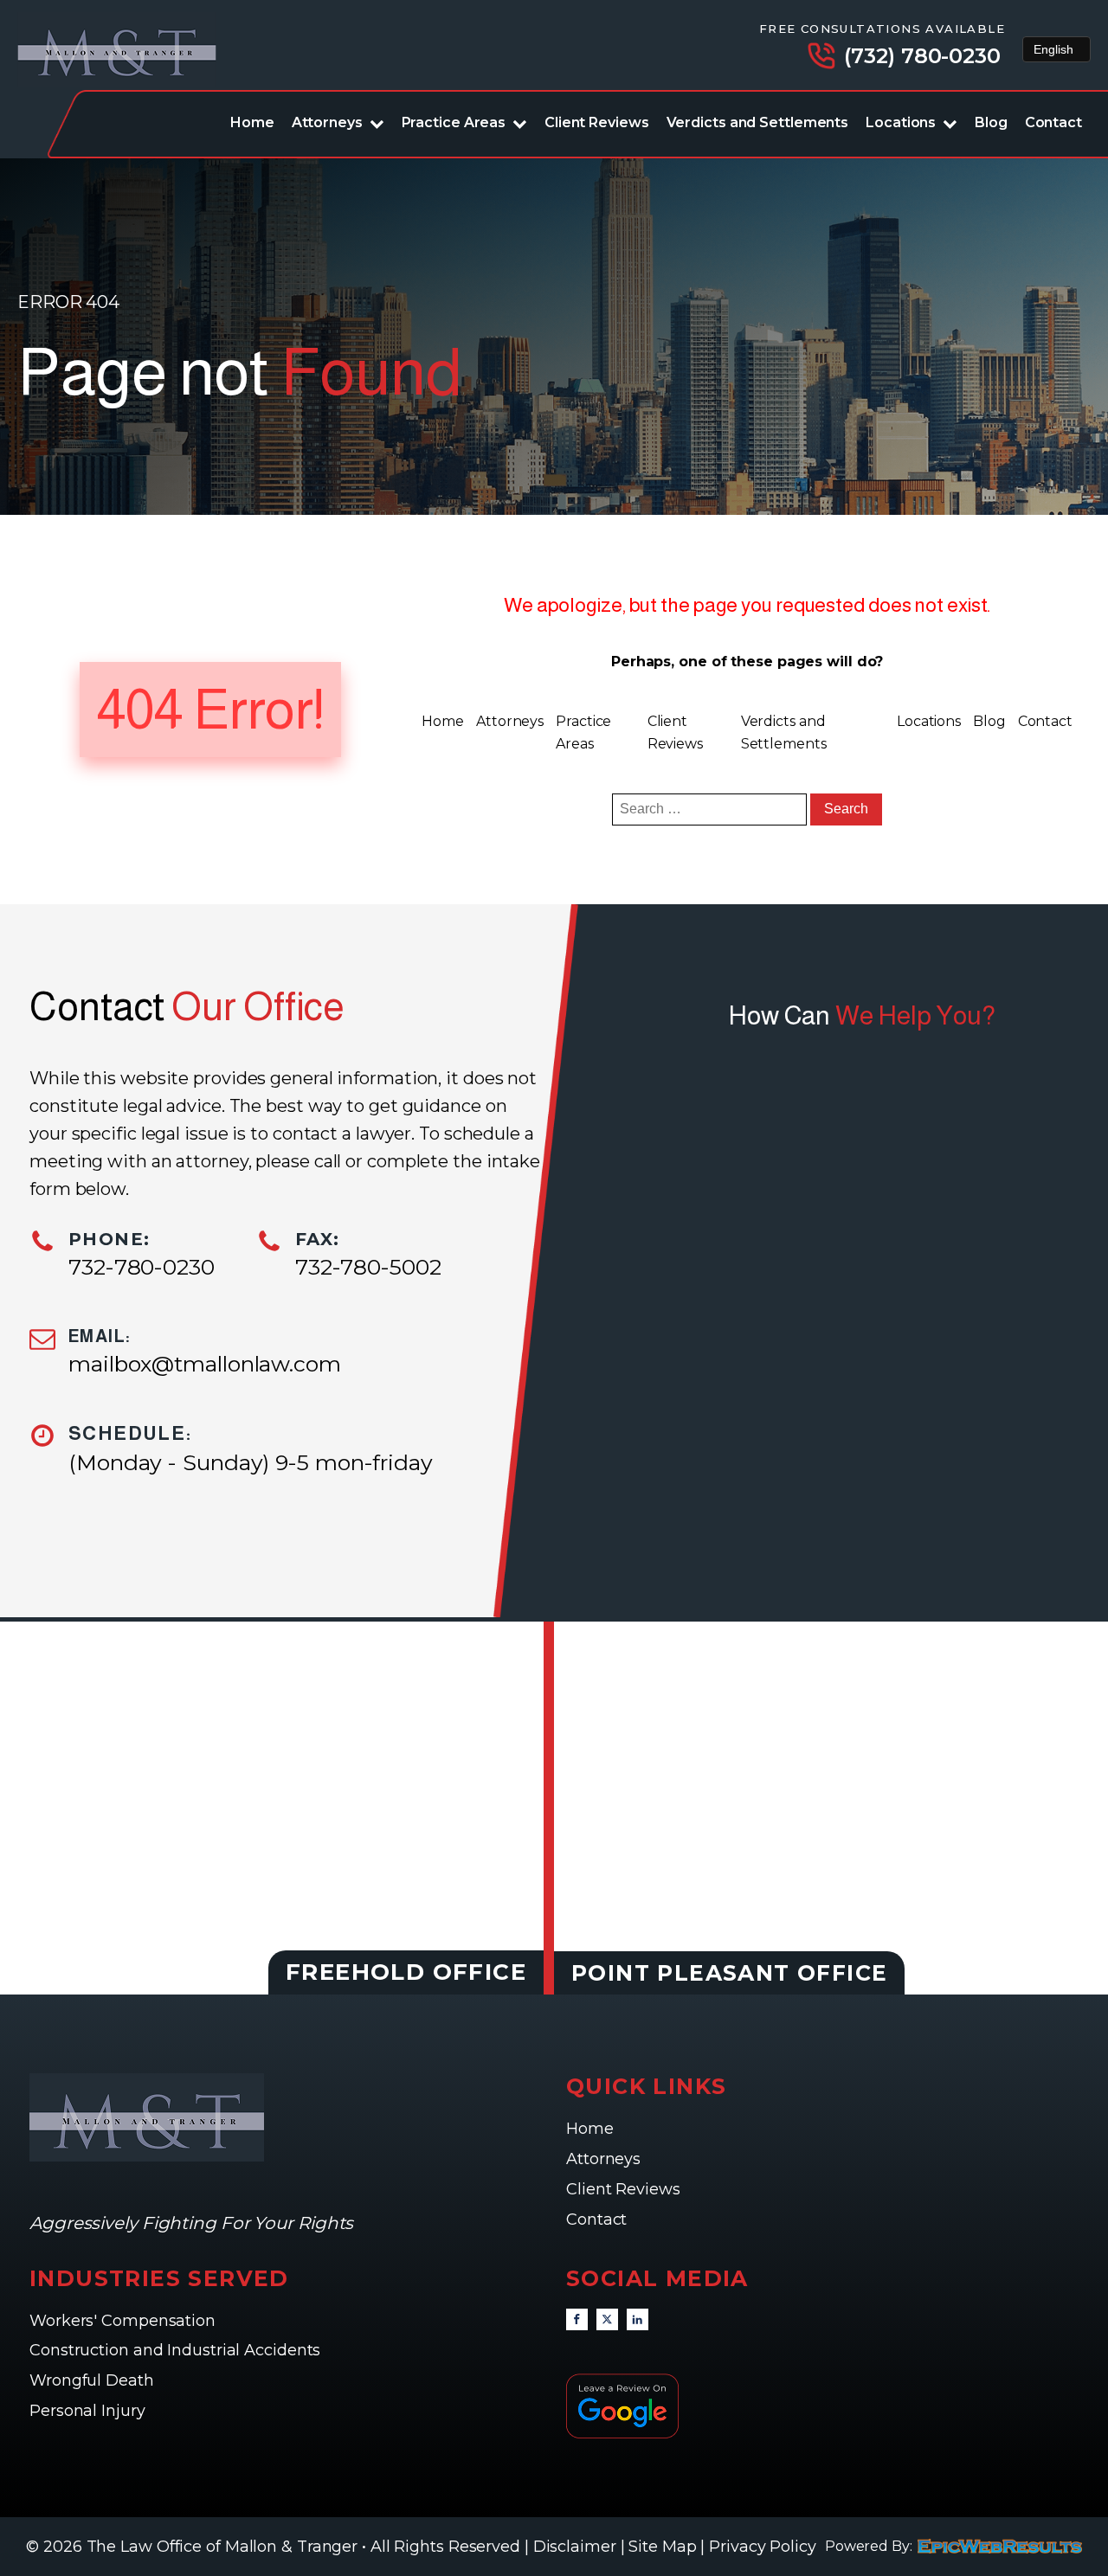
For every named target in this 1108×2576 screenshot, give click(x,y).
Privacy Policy (763, 2547)
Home (252, 122)
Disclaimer (575, 2547)
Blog (991, 122)
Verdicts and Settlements (758, 122)
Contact (1053, 122)
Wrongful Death (94, 2380)
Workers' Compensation (125, 2321)
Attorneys (327, 122)
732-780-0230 (142, 1267)
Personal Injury (89, 2411)
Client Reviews (597, 122)
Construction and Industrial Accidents (175, 2350)
